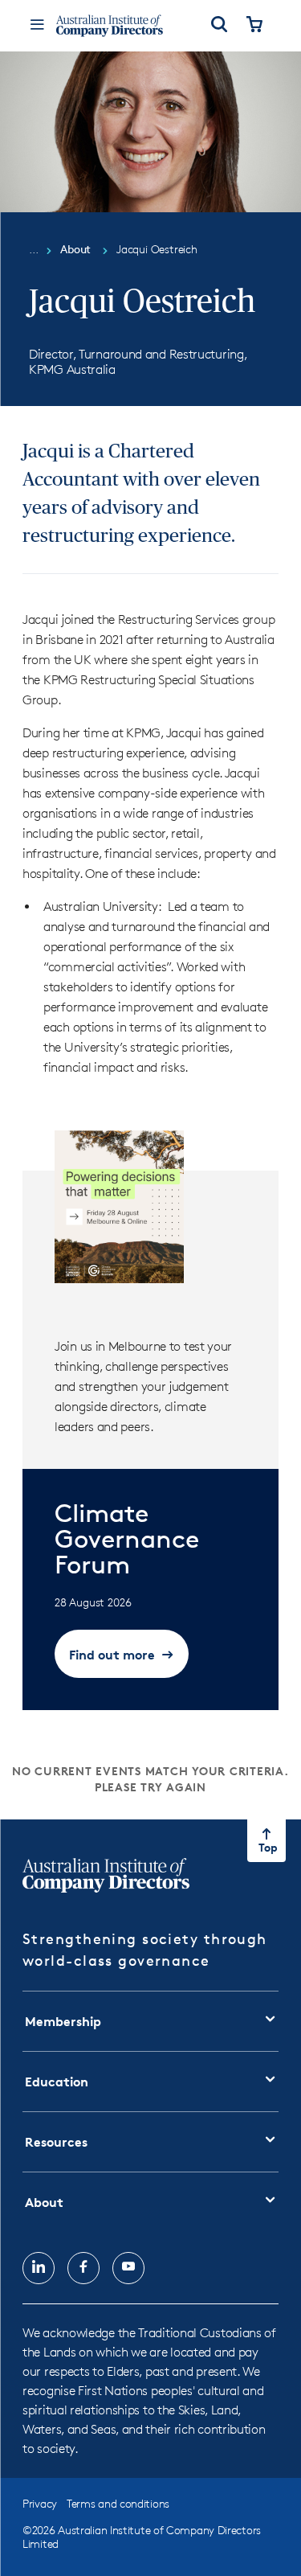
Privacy (40, 2503)
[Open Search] (219, 26)
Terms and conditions (118, 2503)
